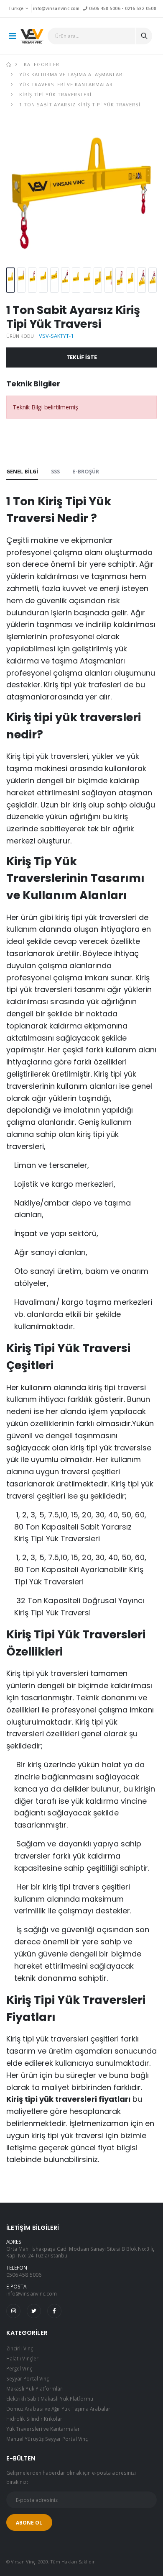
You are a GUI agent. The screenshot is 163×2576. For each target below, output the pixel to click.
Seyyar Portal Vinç (28, 2378)
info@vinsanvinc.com (56, 8)
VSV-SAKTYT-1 (56, 336)
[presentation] (18, 189)
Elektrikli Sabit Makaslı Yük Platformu (50, 2399)
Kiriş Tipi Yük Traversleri (55, 94)
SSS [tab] (55, 472)
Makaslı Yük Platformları (35, 2388)
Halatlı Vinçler (22, 2358)
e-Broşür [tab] (86, 472)
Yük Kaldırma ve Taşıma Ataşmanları (72, 74)
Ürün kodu (20, 336)
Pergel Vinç (19, 2368)
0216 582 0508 (141, 8)
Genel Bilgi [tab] (22, 472)
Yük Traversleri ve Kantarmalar (66, 84)
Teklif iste (82, 357)
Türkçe (16, 8)
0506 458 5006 (104, 8)
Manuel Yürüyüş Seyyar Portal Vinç (47, 2439)
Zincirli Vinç (20, 2348)
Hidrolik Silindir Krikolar (34, 2419)
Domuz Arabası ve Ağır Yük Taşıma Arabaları (59, 2409)
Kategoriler (42, 64)
